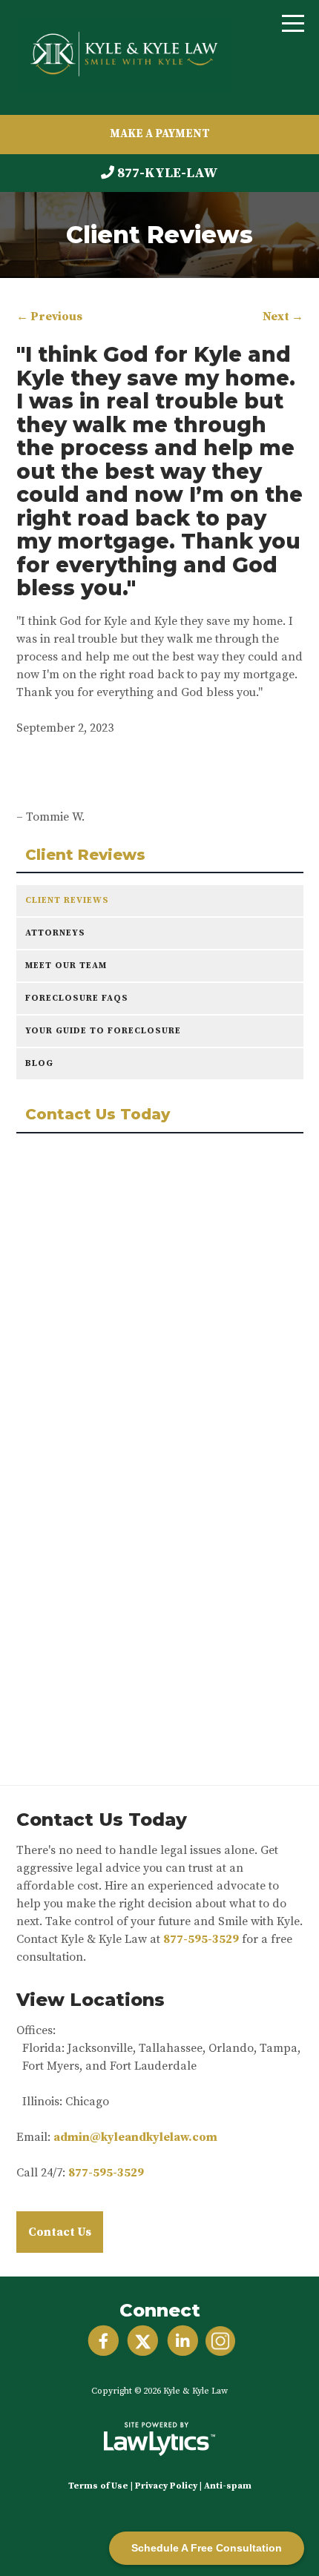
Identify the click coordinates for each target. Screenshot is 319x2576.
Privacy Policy (166, 2486)
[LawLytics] (159, 2439)
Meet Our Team (66, 966)
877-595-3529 (201, 1939)
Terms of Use (98, 2486)
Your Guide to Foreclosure (103, 1031)
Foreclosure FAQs (77, 998)
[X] (143, 2341)
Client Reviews (85, 855)
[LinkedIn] (183, 2341)
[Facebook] (103, 2341)
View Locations (91, 2000)
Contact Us (60, 2232)
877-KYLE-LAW (168, 173)
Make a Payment (160, 134)
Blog (39, 1063)
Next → (283, 317)
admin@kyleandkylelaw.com (135, 2137)
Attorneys (55, 933)
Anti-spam (228, 2486)
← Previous (49, 317)
